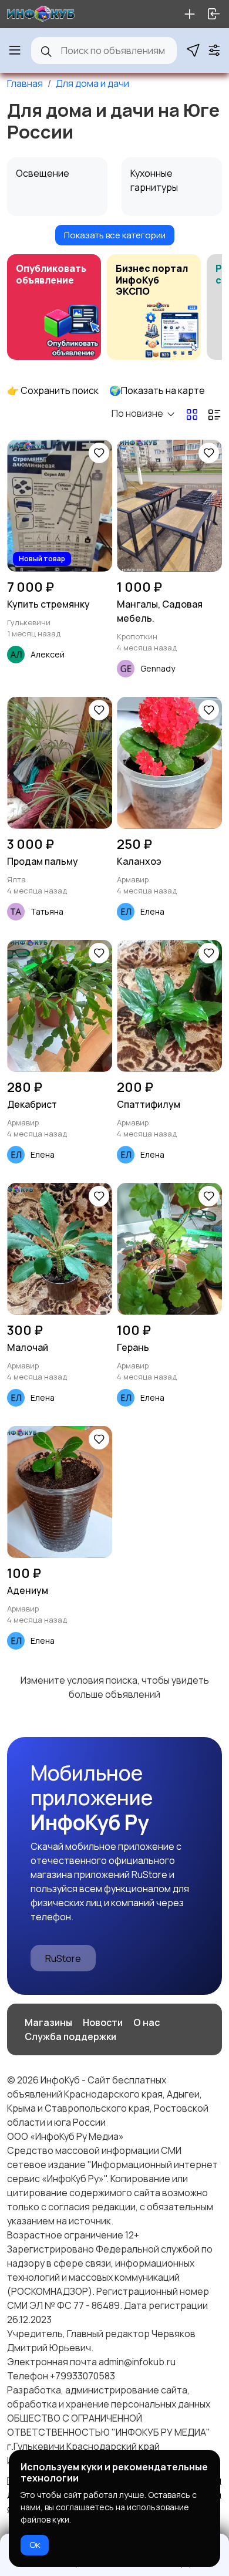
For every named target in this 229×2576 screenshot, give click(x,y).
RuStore (63, 1958)
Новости (103, 2022)
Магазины (48, 2022)
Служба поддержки (70, 2036)
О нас (147, 2022)
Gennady (158, 668)
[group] (54, 307)
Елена (152, 911)
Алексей (48, 654)
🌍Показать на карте (157, 390)
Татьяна (47, 911)
